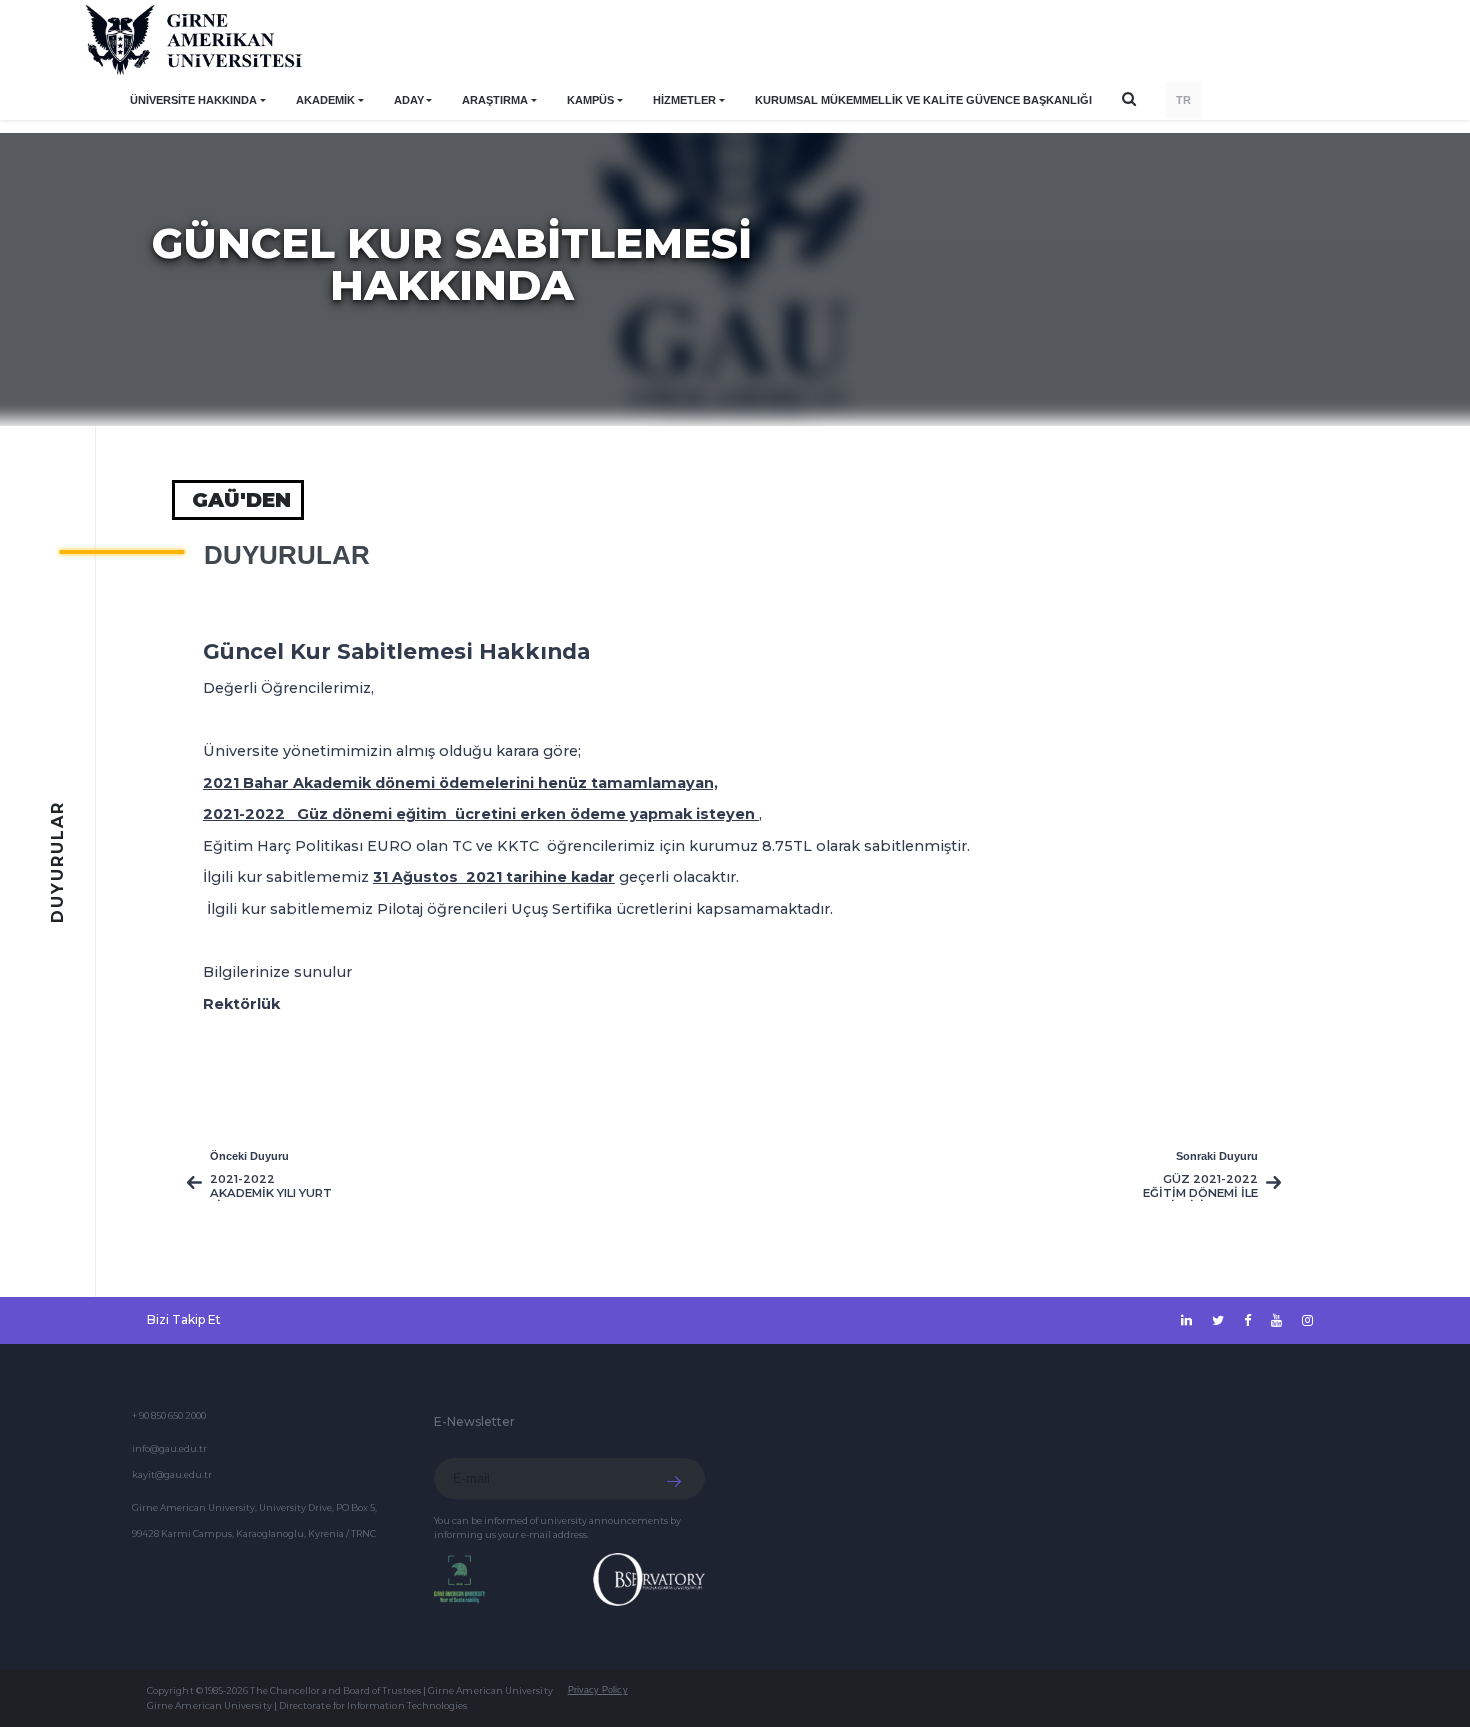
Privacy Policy (598, 1690)
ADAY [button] (409, 100)
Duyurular (287, 555)
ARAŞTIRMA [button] (495, 100)
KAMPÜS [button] (590, 100)
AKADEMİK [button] (325, 100)
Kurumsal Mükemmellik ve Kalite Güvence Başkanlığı (923, 100)
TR (1183, 100)
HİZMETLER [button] (684, 100)
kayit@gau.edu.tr (172, 1474)
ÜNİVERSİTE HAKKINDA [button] (193, 100)
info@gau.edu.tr (169, 1448)
